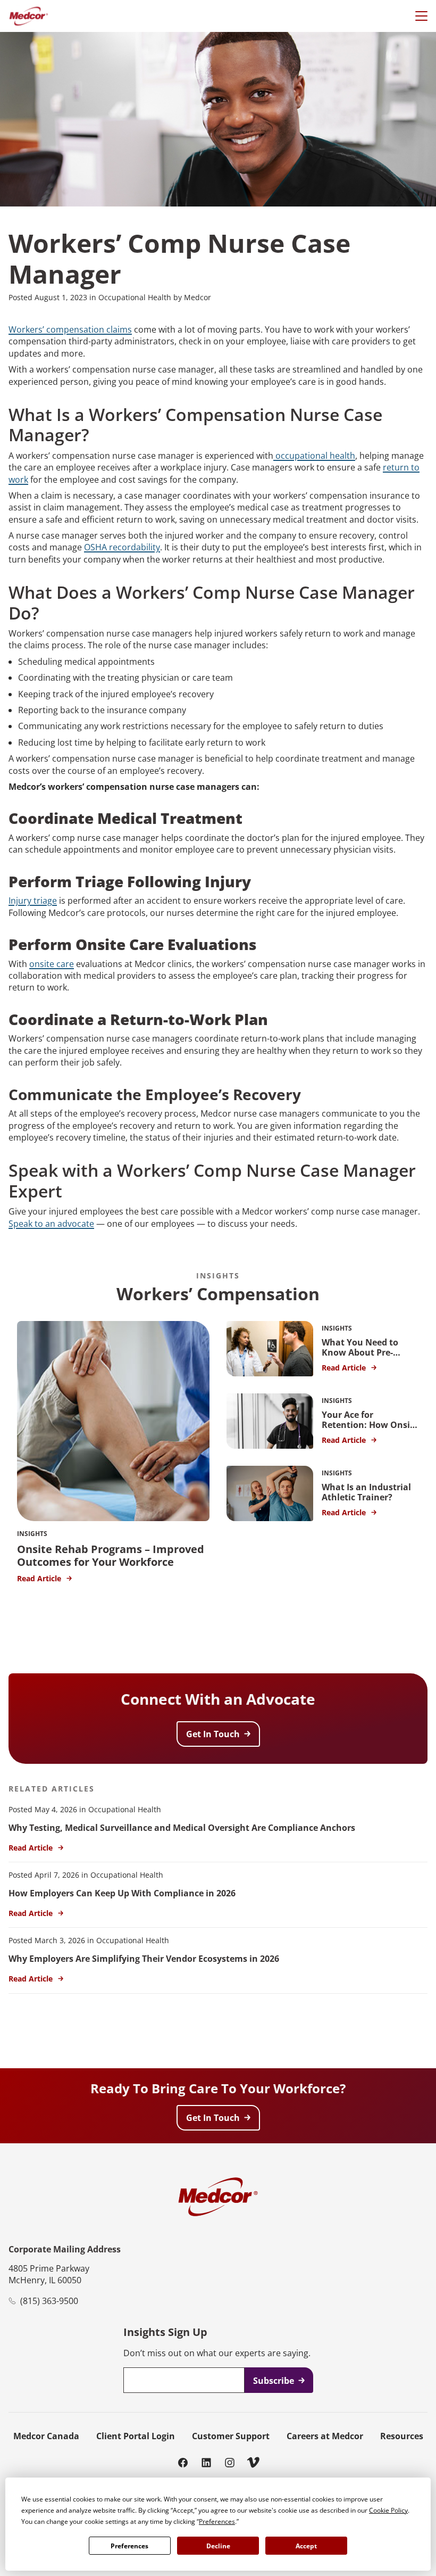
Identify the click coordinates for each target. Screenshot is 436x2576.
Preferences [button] (217, 2521)
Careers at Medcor (325, 2436)
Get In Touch (213, 1734)
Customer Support (231, 2436)
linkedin (206, 2462)
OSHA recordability (122, 547)
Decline (218, 2546)
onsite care (52, 964)
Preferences (129, 2546)
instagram (230, 2462)
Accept (306, 2546)
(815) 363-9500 (49, 2301)
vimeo (253, 2462)
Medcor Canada (46, 2436)
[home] (28, 16)
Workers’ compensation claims (70, 329)
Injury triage (33, 901)
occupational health (314, 456)
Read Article (31, 1848)
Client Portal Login (136, 2436)
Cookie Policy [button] (388, 2510)
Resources (402, 2436)
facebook (183, 2462)
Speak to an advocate (51, 1224)
